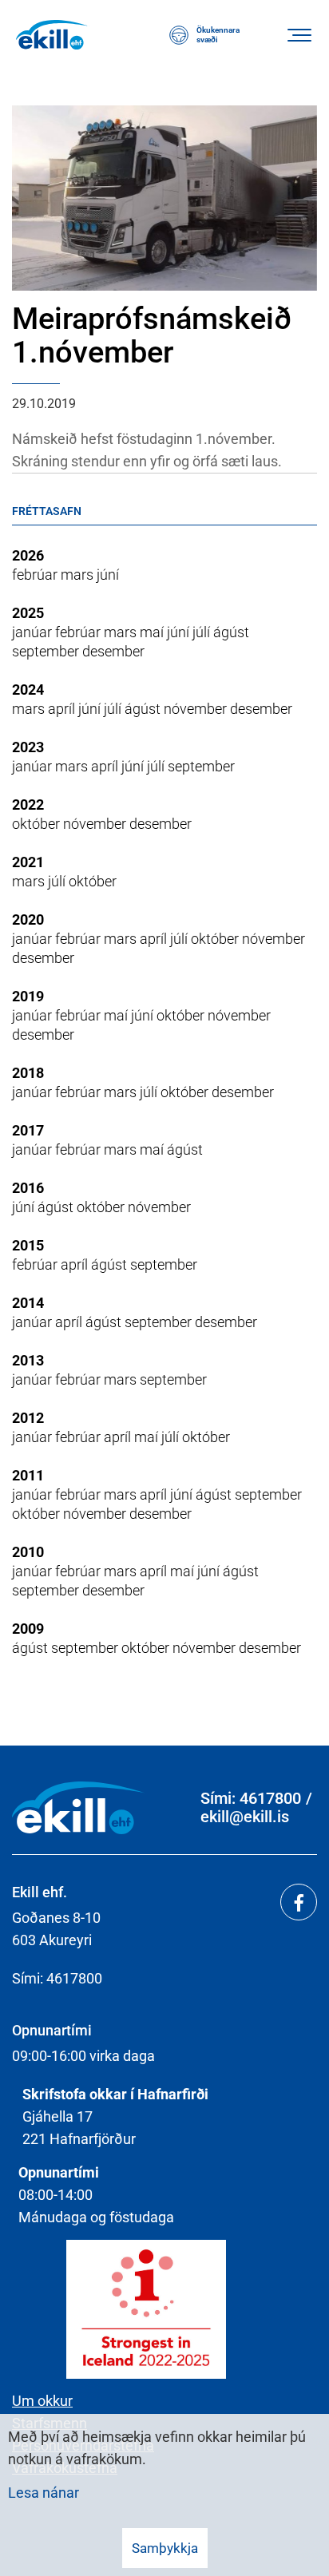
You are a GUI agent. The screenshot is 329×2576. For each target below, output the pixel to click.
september (47, 651)
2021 (28, 862)
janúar (34, 632)
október (38, 824)
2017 (28, 1130)
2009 (28, 1629)
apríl (63, 709)
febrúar (36, 575)
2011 (28, 1475)
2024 (28, 690)
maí (153, 632)
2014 (28, 1303)
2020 (28, 919)
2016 (28, 1188)
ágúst (231, 632)
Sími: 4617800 (251, 1799)
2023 (28, 747)
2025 (28, 613)
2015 (28, 1245)
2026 (28, 555)
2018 (28, 1073)
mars (79, 575)
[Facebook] (299, 1902)
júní (108, 575)
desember (113, 651)
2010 (28, 1552)
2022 (28, 805)
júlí (203, 632)
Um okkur (42, 2401)
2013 (28, 1360)
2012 (28, 1418)
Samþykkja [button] (165, 2548)
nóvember (197, 709)
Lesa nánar (44, 2493)
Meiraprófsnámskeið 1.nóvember (152, 335)
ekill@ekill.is (245, 1817)
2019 (28, 996)
